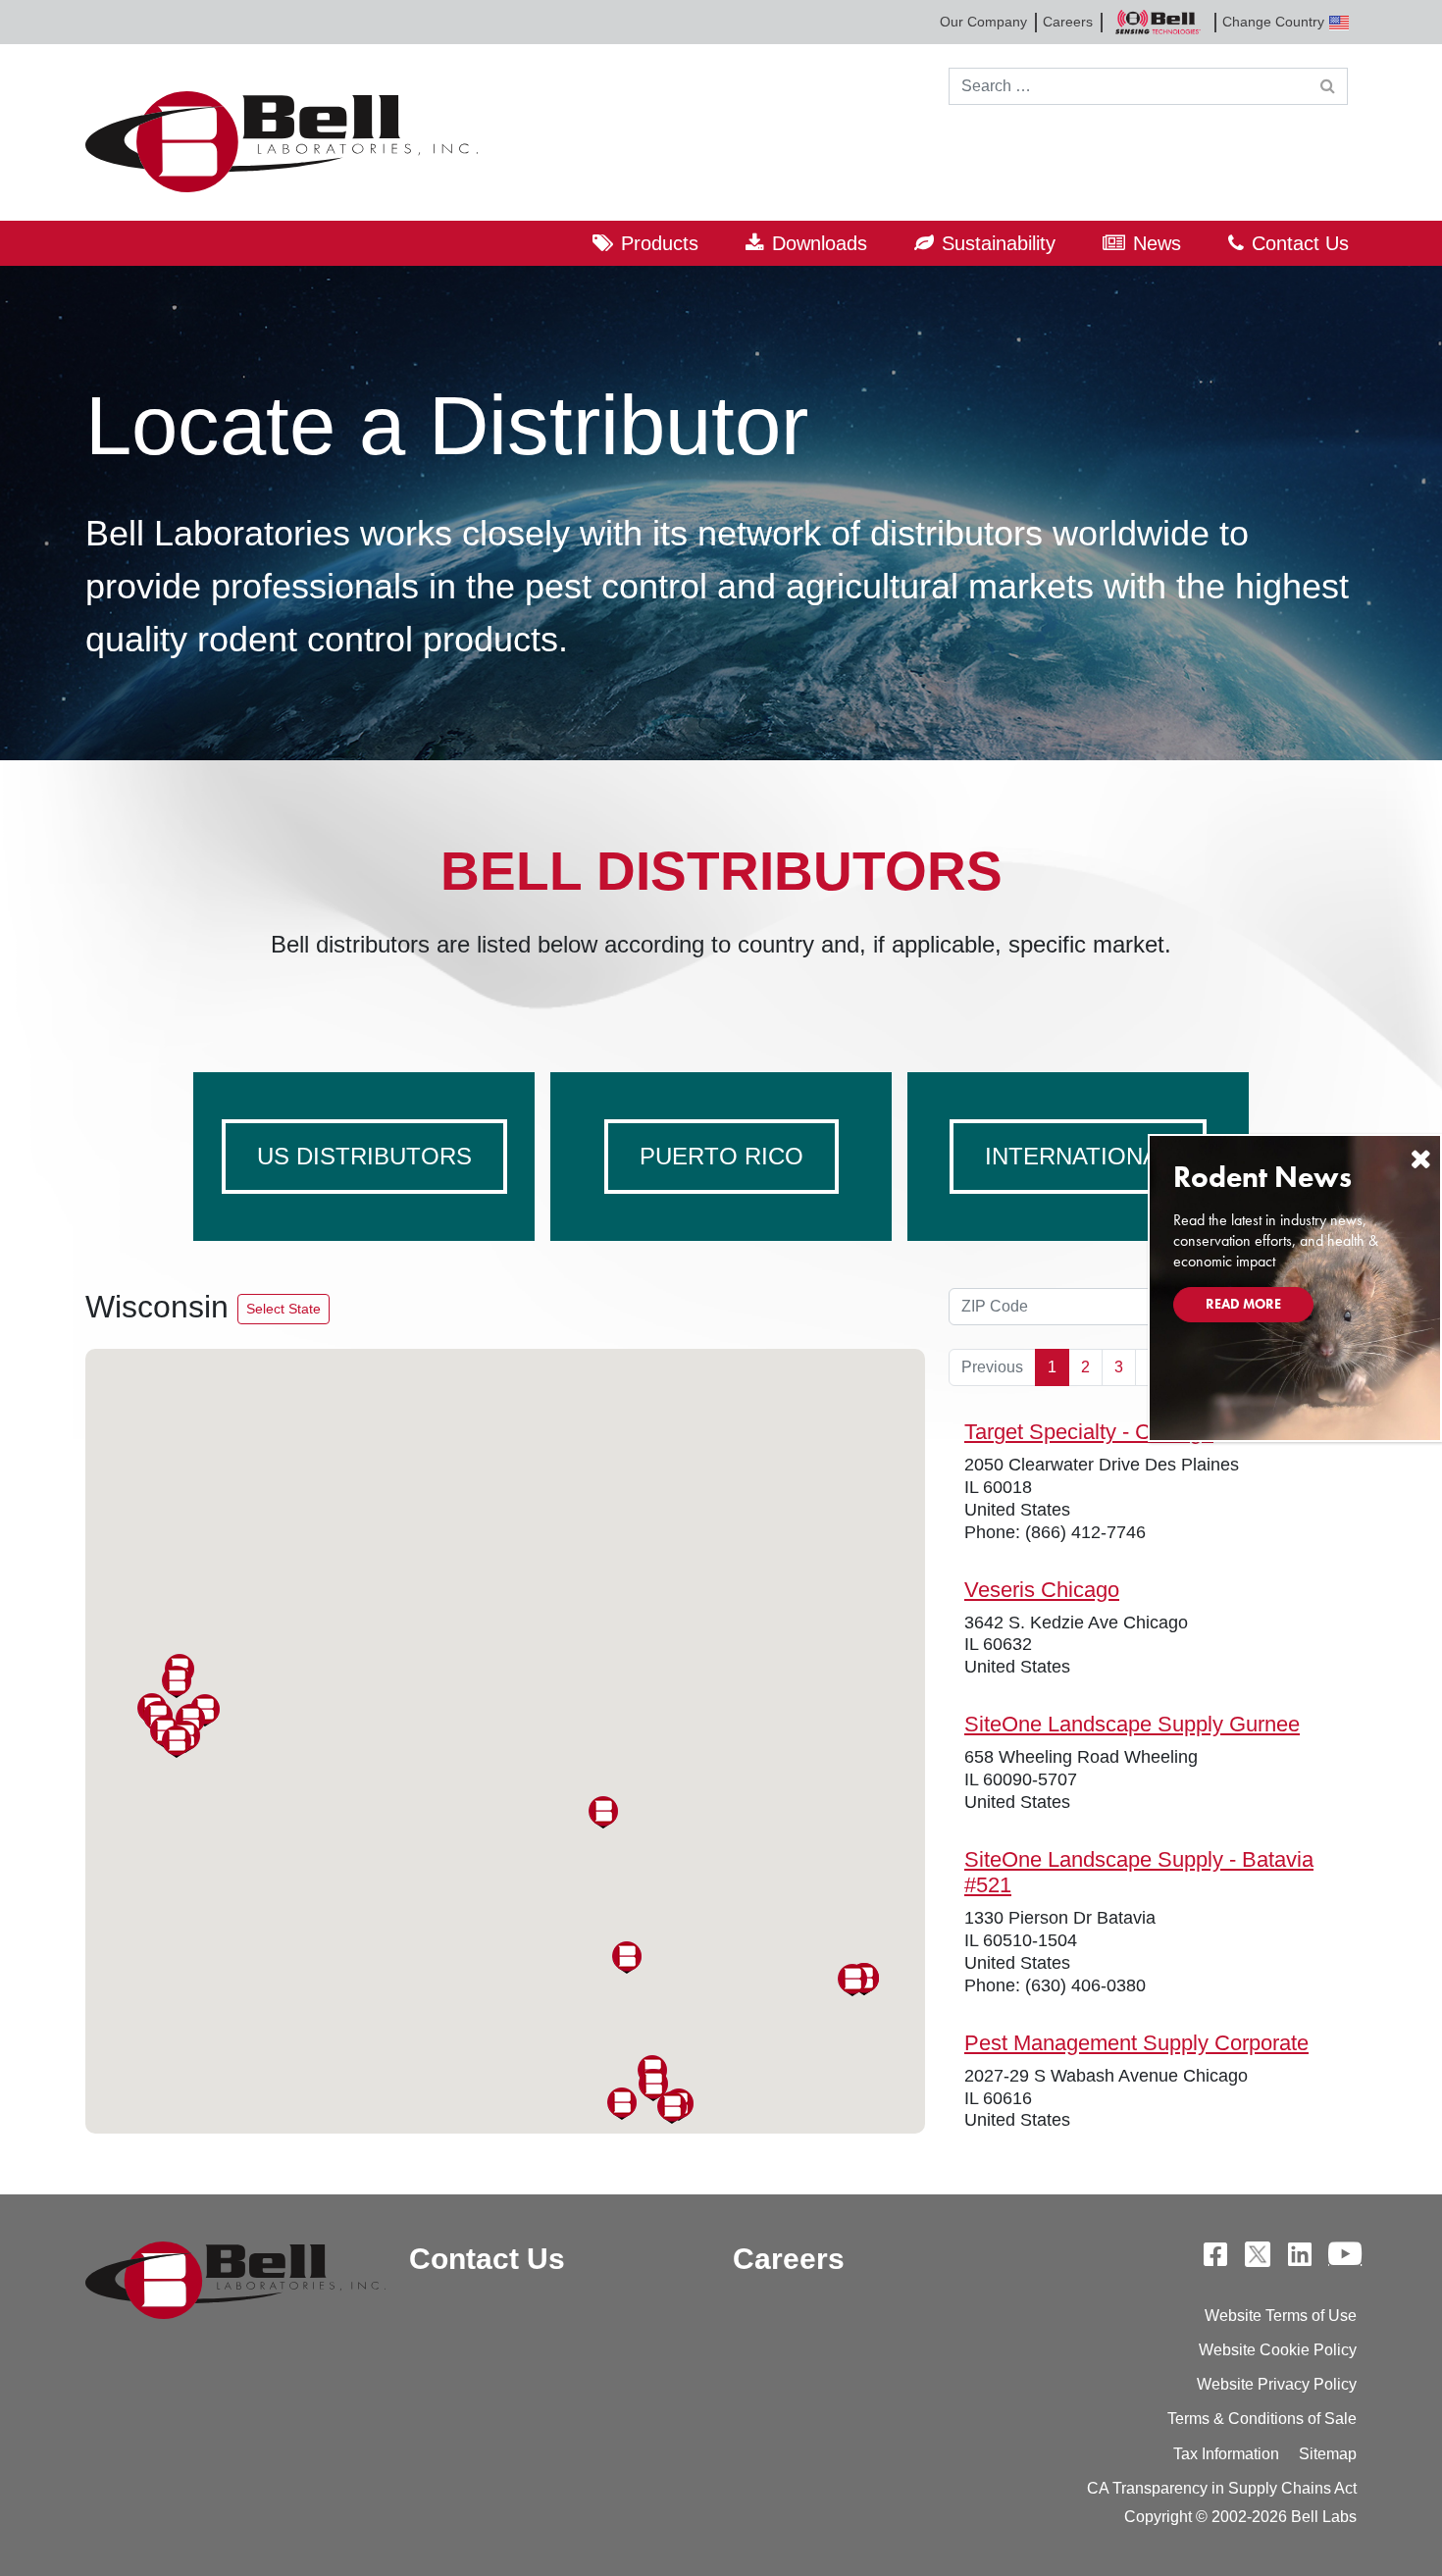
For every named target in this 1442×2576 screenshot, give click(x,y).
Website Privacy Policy (1277, 2384)
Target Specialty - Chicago (1089, 1432)
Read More (1243, 1304)
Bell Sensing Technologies (1158, 22)
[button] (672, 2108)
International (1078, 1156)
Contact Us (1300, 243)
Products (660, 243)
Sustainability (999, 243)
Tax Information (1226, 2454)
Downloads (820, 243)
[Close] (1420, 1159)
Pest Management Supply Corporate (1136, 2043)
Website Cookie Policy (1278, 2350)
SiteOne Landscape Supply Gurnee (1132, 1724)
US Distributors (364, 1156)
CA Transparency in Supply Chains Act (1222, 2488)
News (1157, 243)
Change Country (1273, 22)
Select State (283, 1309)
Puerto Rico (721, 1156)
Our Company (983, 22)
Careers (1068, 22)
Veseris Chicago (1042, 1590)
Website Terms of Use (1281, 2316)
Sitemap (1328, 2454)
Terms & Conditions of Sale (1262, 2419)
